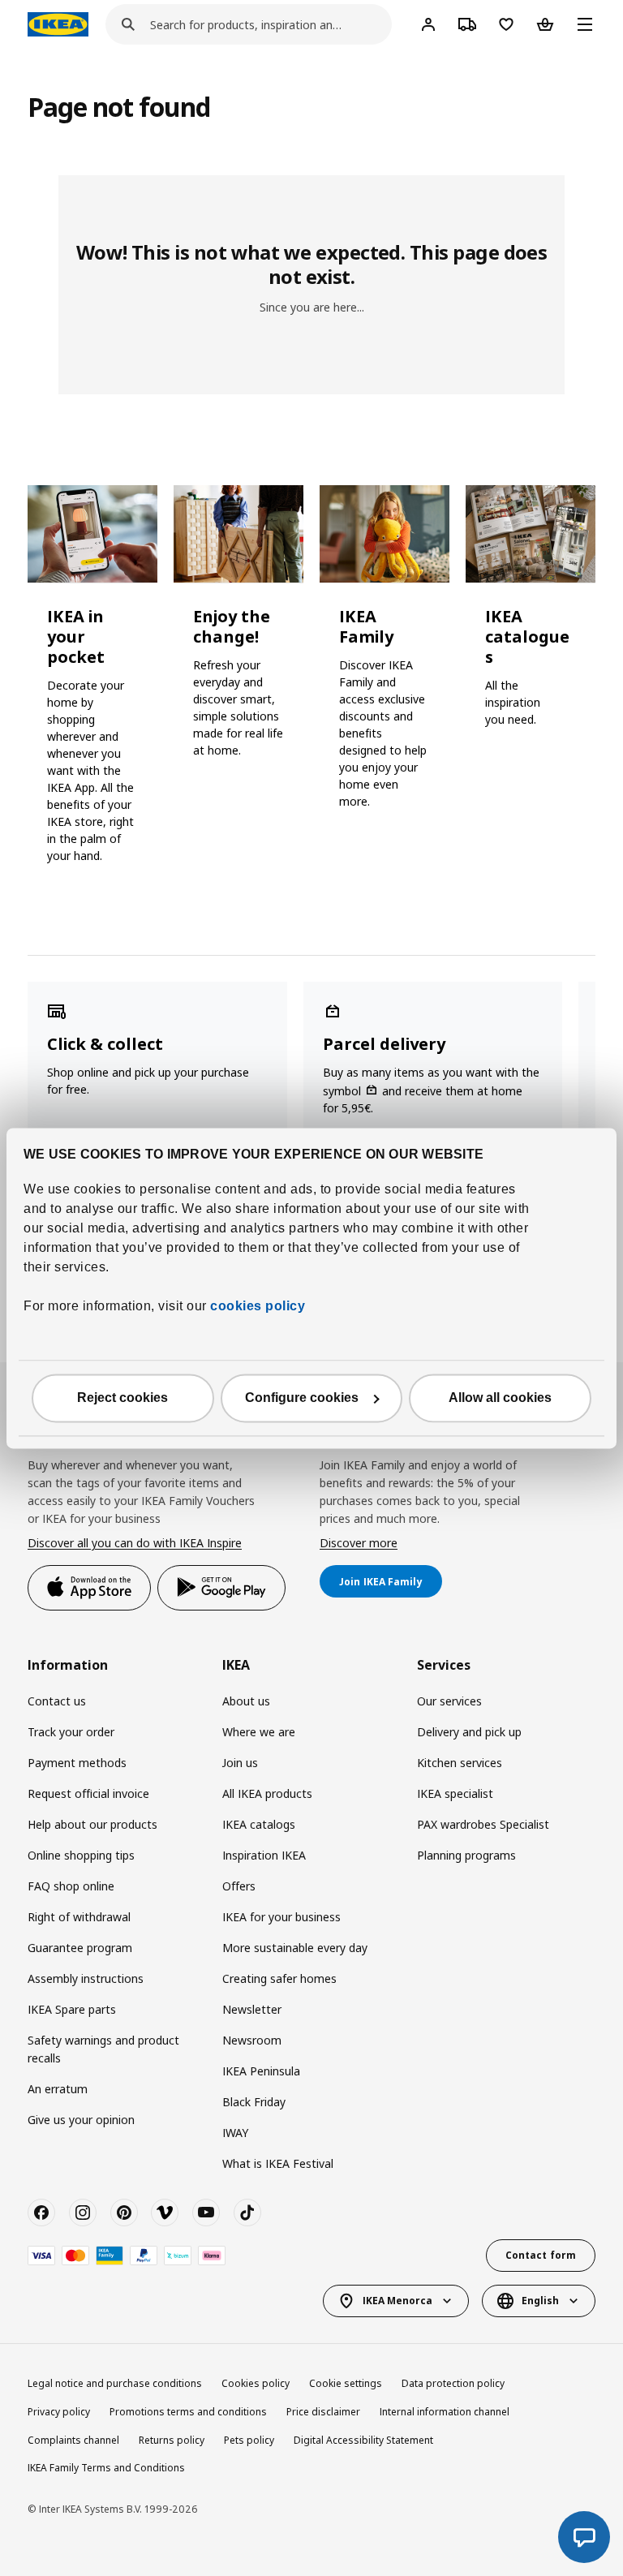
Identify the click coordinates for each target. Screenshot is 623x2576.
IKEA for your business (281, 1917)
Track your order (71, 1732)
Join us (240, 1763)
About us (246, 1701)
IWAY (235, 2133)
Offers (239, 1886)
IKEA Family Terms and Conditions (106, 2468)
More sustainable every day (295, 1948)
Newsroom (252, 2040)
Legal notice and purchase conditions (115, 2383)
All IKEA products (267, 1793)
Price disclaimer (323, 2412)
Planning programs (466, 1855)
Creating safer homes (279, 1978)
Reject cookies (122, 1398)
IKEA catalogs (259, 1824)
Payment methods (77, 1763)
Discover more (359, 1543)
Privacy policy (59, 2412)
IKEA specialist (455, 1793)
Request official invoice (88, 1793)
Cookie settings (346, 2383)
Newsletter (252, 2009)
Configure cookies (302, 1398)
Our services (449, 1701)
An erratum (58, 2089)
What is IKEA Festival (278, 2163)
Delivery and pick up (469, 1732)
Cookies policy (256, 2383)
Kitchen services (460, 1763)
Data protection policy (453, 2383)
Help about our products (92, 1824)
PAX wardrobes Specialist (483, 1824)
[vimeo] (165, 2213)
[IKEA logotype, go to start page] (58, 24)
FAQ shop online (71, 1886)
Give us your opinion (81, 2120)
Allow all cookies (500, 1398)
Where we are (259, 1732)
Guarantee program (80, 1948)
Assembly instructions (86, 1978)
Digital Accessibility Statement (363, 2440)
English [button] (540, 2301)
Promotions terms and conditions (188, 2412)
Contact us (57, 1701)
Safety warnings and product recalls (103, 2049)
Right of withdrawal (79, 1917)
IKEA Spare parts (72, 2009)
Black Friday (254, 2102)
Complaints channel (73, 2440)
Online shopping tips (81, 1855)
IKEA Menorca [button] (397, 2301)
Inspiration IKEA (264, 1855)
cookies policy (258, 1306)
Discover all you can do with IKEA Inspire (135, 1543)
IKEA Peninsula (261, 2071)
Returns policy (172, 2440)
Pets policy (249, 2440)
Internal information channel (445, 2412)
